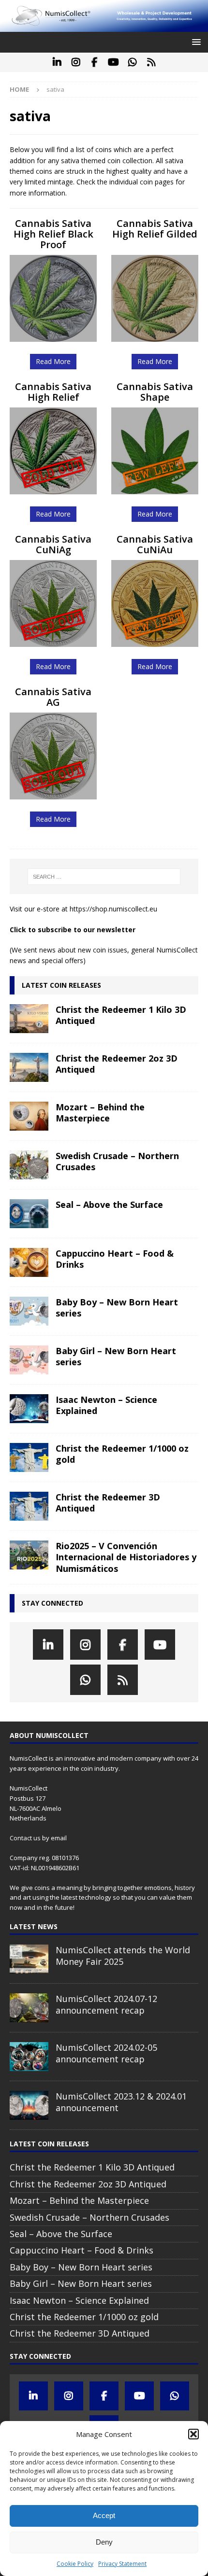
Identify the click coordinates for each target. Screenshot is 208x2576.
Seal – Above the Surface (109, 1204)
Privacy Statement (122, 2564)
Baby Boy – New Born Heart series (117, 1308)
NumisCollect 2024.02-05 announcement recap (106, 2053)
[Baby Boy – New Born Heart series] (29, 1311)
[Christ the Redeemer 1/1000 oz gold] (29, 1457)
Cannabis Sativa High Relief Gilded (155, 229)
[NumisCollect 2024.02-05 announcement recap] (29, 2057)
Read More (53, 361)
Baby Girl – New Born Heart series (116, 1356)
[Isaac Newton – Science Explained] (29, 1409)
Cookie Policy (75, 2564)
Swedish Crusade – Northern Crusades (117, 1161)
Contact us (25, 1838)
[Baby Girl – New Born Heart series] (29, 1360)
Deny (104, 2542)
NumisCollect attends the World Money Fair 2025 (123, 1955)
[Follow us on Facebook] (95, 62)
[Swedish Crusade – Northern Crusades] (29, 1165)
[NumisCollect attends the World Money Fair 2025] (29, 1959)
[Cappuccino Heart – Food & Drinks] (29, 1262)
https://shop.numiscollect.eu (113, 909)
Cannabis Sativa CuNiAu (155, 544)
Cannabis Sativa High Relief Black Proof (53, 234)
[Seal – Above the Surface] (29, 1214)
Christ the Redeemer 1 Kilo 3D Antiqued (121, 1015)
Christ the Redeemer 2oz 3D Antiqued (117, 1064)
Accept (104, 2515)
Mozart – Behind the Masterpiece (100, 1113)
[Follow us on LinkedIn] (57, 62)
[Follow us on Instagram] (76, 62)
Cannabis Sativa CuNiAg (53, 544)
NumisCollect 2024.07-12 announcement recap (106, 2004)
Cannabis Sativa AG (53, 697)
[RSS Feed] (151, 62)
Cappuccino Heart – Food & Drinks (115, 1259)
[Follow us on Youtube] (113, 62)
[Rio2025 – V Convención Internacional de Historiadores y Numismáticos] (29, 1555)
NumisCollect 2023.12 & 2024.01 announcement (121, 2102)
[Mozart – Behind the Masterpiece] (29, 1116)
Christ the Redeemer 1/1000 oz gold (122, 1454)
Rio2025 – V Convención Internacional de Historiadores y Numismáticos (126, 1557)
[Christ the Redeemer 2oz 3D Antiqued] (29, 1067)
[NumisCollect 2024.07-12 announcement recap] (29, 2008)
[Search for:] (104, 877)
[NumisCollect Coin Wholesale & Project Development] (104, 26)
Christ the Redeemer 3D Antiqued (108, 1503)
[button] (193, 2434)
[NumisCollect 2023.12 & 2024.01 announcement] (29, 2105)
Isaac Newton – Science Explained (106, 1405)
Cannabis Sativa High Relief (53, 392)
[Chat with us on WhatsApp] (132, 62)
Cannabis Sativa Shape (155, 392)
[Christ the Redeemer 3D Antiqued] (29, 1506)
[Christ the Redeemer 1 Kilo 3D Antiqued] (29, 1019)
